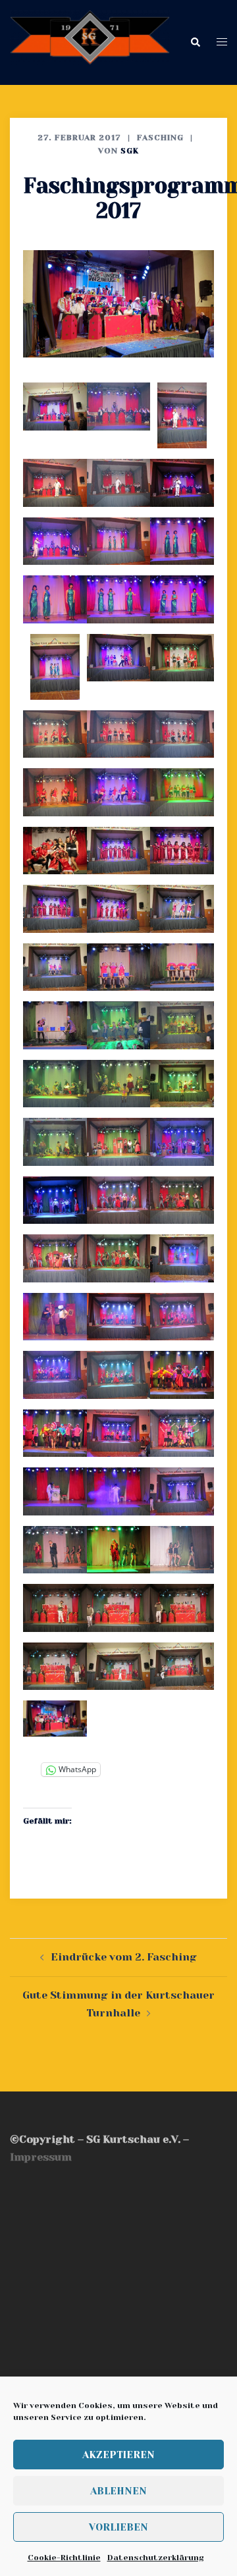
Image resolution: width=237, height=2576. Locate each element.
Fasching (160, 138)
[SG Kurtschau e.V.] (90, 42)
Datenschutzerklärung (155, 2558)
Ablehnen (118, 2491)
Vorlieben (118, 2527)
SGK (130, 151)
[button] (195, 42)
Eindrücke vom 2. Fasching (124, 1957)
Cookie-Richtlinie (64, 2558)
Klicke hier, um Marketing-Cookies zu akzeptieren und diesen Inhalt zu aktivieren (118, 2277)
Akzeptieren (118, 2455)
